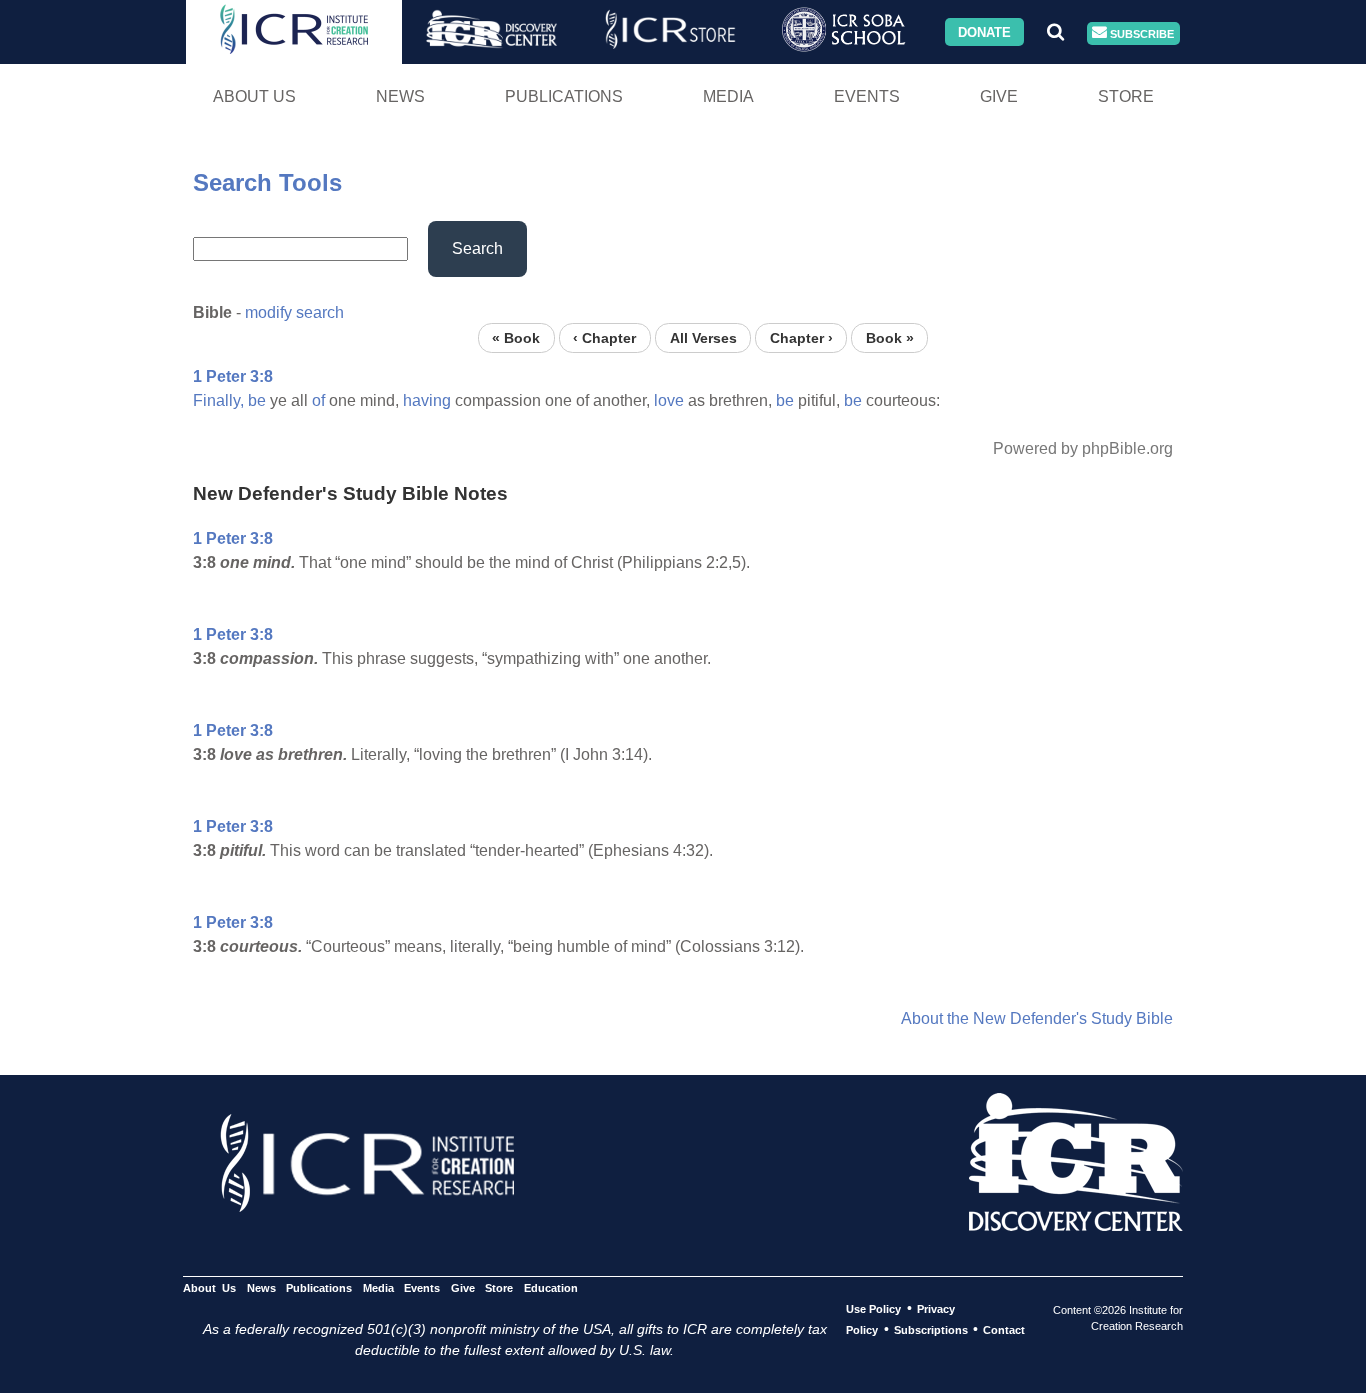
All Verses (703, 337)
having (427, 400)
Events (867, 96)
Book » (890, 337)
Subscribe (1140, 33)
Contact (1004, 1330)
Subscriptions (931, 1330)
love (669, 400)
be (257, 400)
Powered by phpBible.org (1083, 448)
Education (550, 1288)
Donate (984, 31)
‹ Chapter (604, 337)
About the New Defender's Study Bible (1037, 1018)
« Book (516, 337)
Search (477, 248)
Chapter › (801, 337)
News (400, 96)
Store (1126, 96)
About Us (254, 96)
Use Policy (873, 1309)
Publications (564, 96)
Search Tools (267, 182)
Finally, (218, 400)
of (318, 400)
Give (999, 96)
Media (728, 96)
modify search (294, 312)
